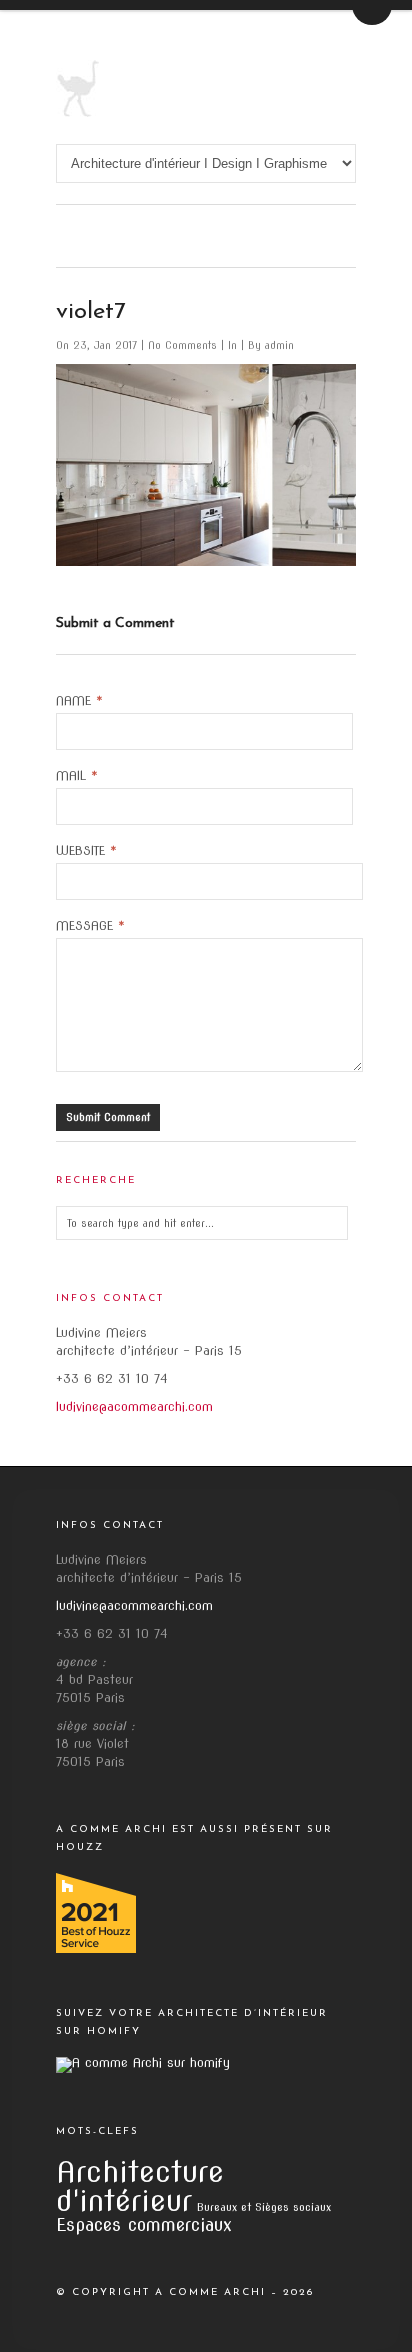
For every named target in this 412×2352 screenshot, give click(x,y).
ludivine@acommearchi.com (134, 1406)
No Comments (184, 345)
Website (86, 851)
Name (79, 701)
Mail (77, 776)
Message (90, 926)
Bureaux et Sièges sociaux (264, 2207)
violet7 (91, 312)
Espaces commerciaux (144, 2224)
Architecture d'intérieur (140, 2186)
